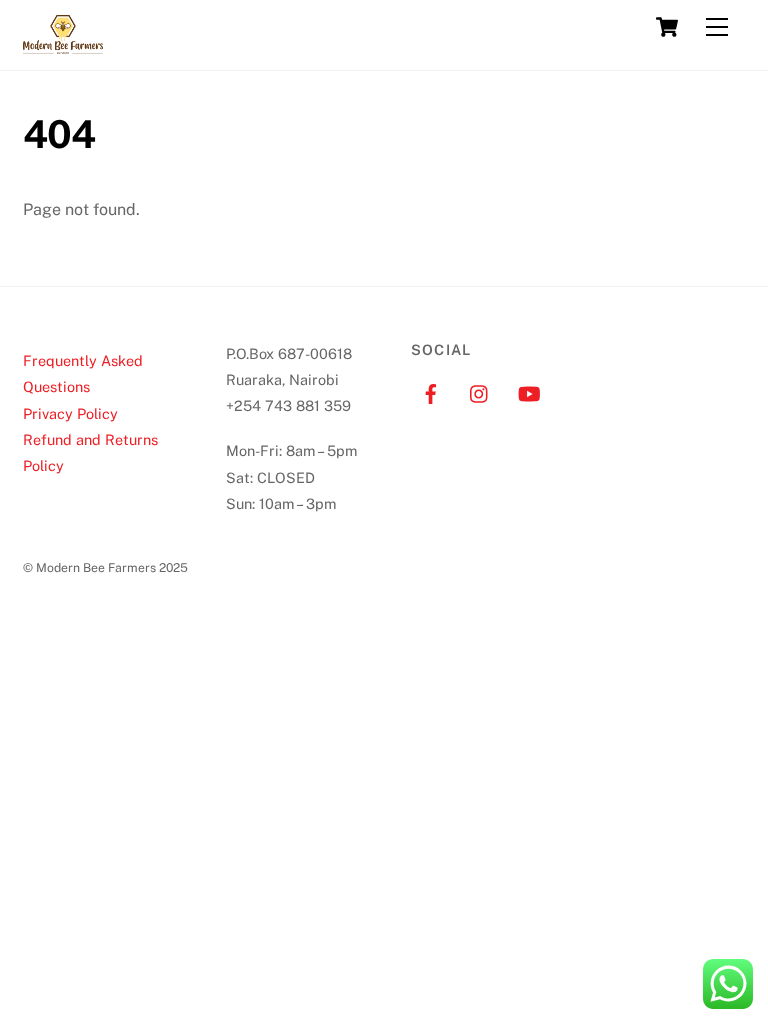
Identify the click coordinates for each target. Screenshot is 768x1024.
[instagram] (480, 391)
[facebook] (431, 391)
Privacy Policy (70, 413)
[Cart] (667, 27)
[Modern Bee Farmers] (63, 45)
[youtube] (529, 391)
